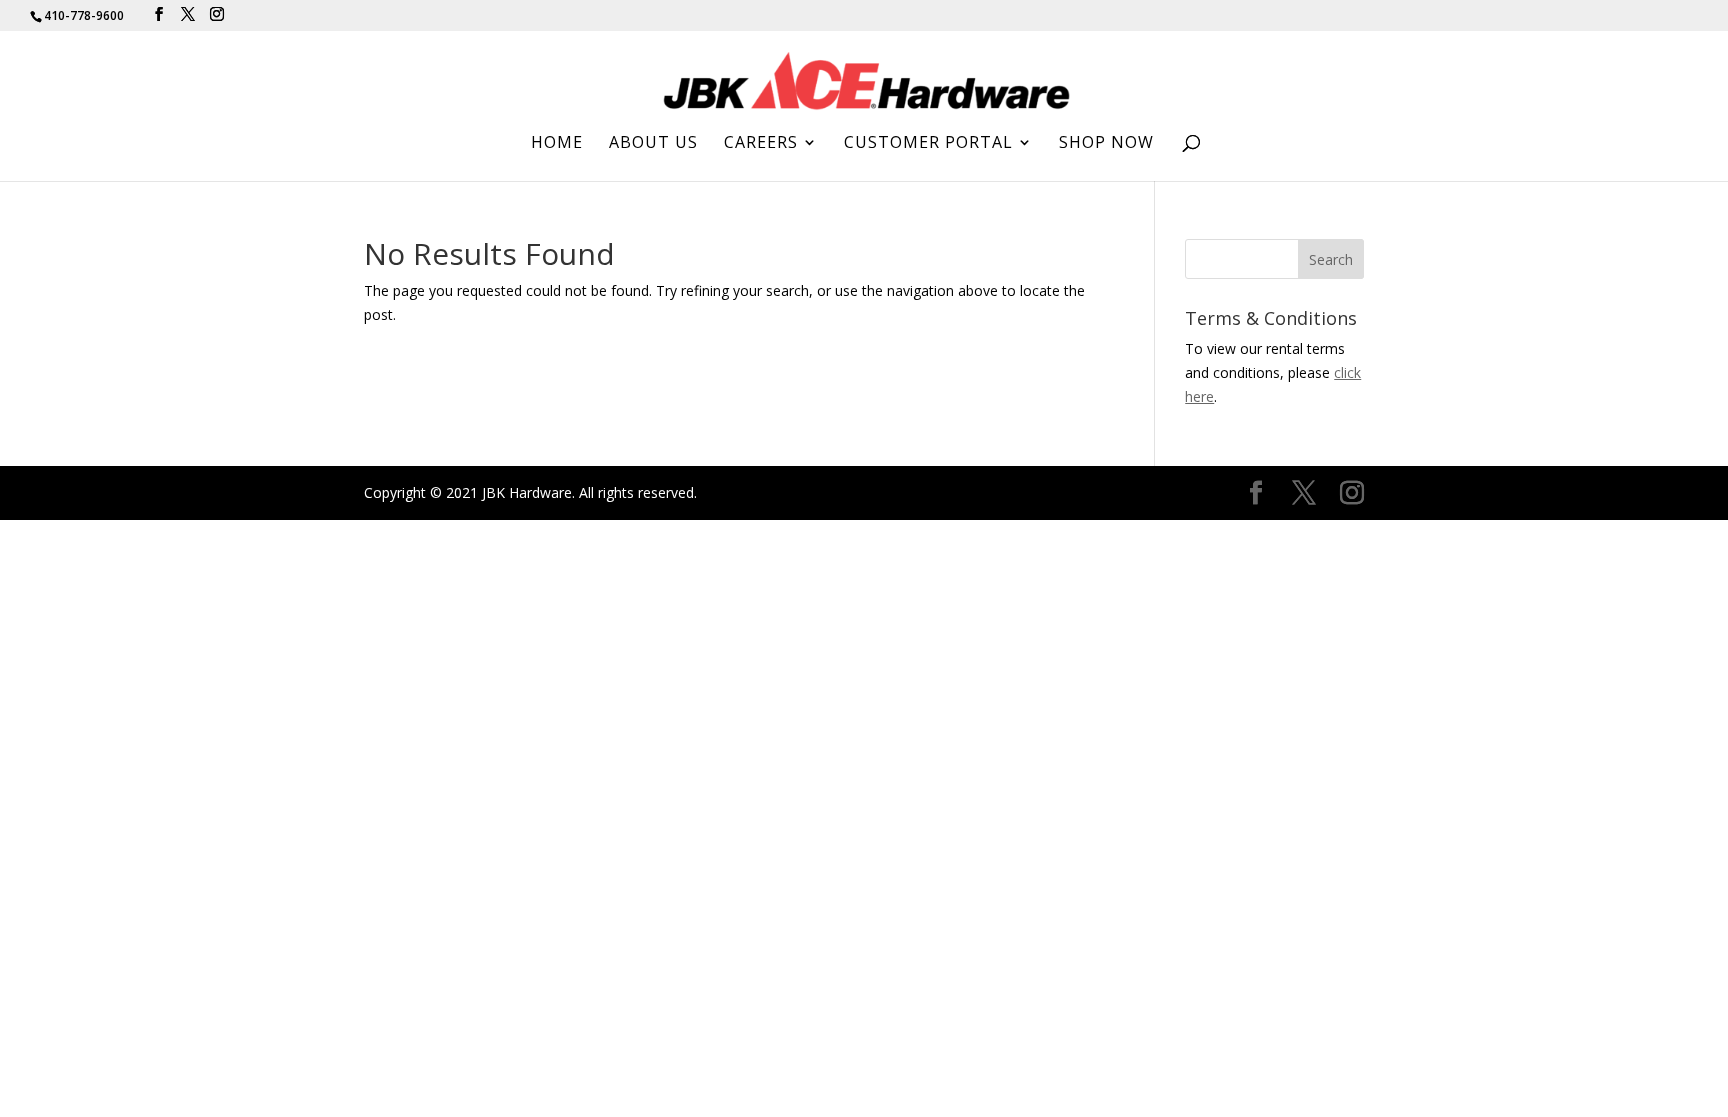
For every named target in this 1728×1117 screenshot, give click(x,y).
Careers (761, 144)
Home (557, 144)
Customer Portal (928, 144)
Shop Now (1106, 144)
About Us (653, 144)
